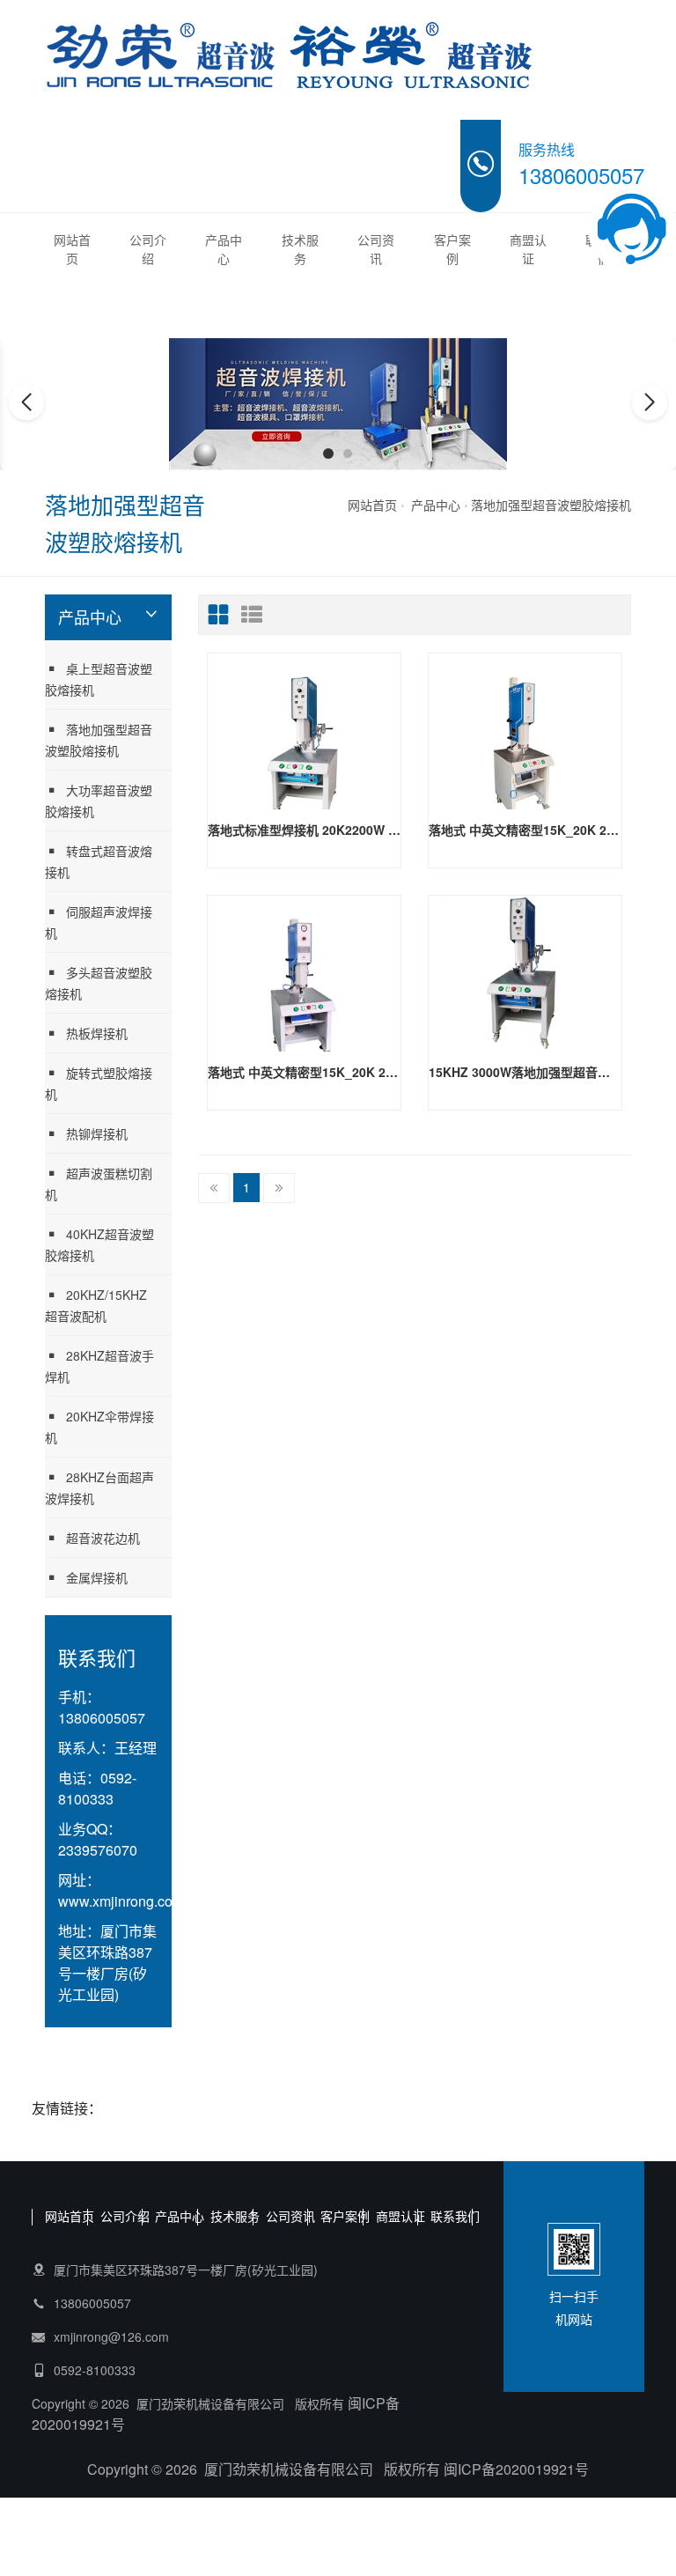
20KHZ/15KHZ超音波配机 (96, 1305)
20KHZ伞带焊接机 (99, 1427)
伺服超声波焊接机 (99, 922)
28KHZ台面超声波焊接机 (99, 1487)
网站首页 (72, 249)
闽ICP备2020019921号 (516, 2469)
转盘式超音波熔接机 (99, 861)
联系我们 (455, 2216)
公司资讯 (376, 249)
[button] (328, 454)
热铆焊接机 (97, 1133)
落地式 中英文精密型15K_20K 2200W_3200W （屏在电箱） (525, 830)
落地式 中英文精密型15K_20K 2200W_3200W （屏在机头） (304, 1072)
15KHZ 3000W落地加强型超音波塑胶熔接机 (525, 1072)
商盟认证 (528, 249)
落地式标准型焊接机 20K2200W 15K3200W (304, 830)
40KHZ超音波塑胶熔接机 (99, 1244)
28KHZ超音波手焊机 (99, 1366)
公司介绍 (148, 249)
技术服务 (300, 249)
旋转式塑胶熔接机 (99, 1083)
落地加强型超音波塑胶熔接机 (551, 505)
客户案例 (452, 249)
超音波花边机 (103, 1538)
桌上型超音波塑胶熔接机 (99, 679)
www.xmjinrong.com (121, 1901)
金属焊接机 (97, 1577)
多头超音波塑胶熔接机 (99, 983)
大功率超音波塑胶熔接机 (99, 801)
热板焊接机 (97, 1033)
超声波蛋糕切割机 (99, 1184)
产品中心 (224, 249)
